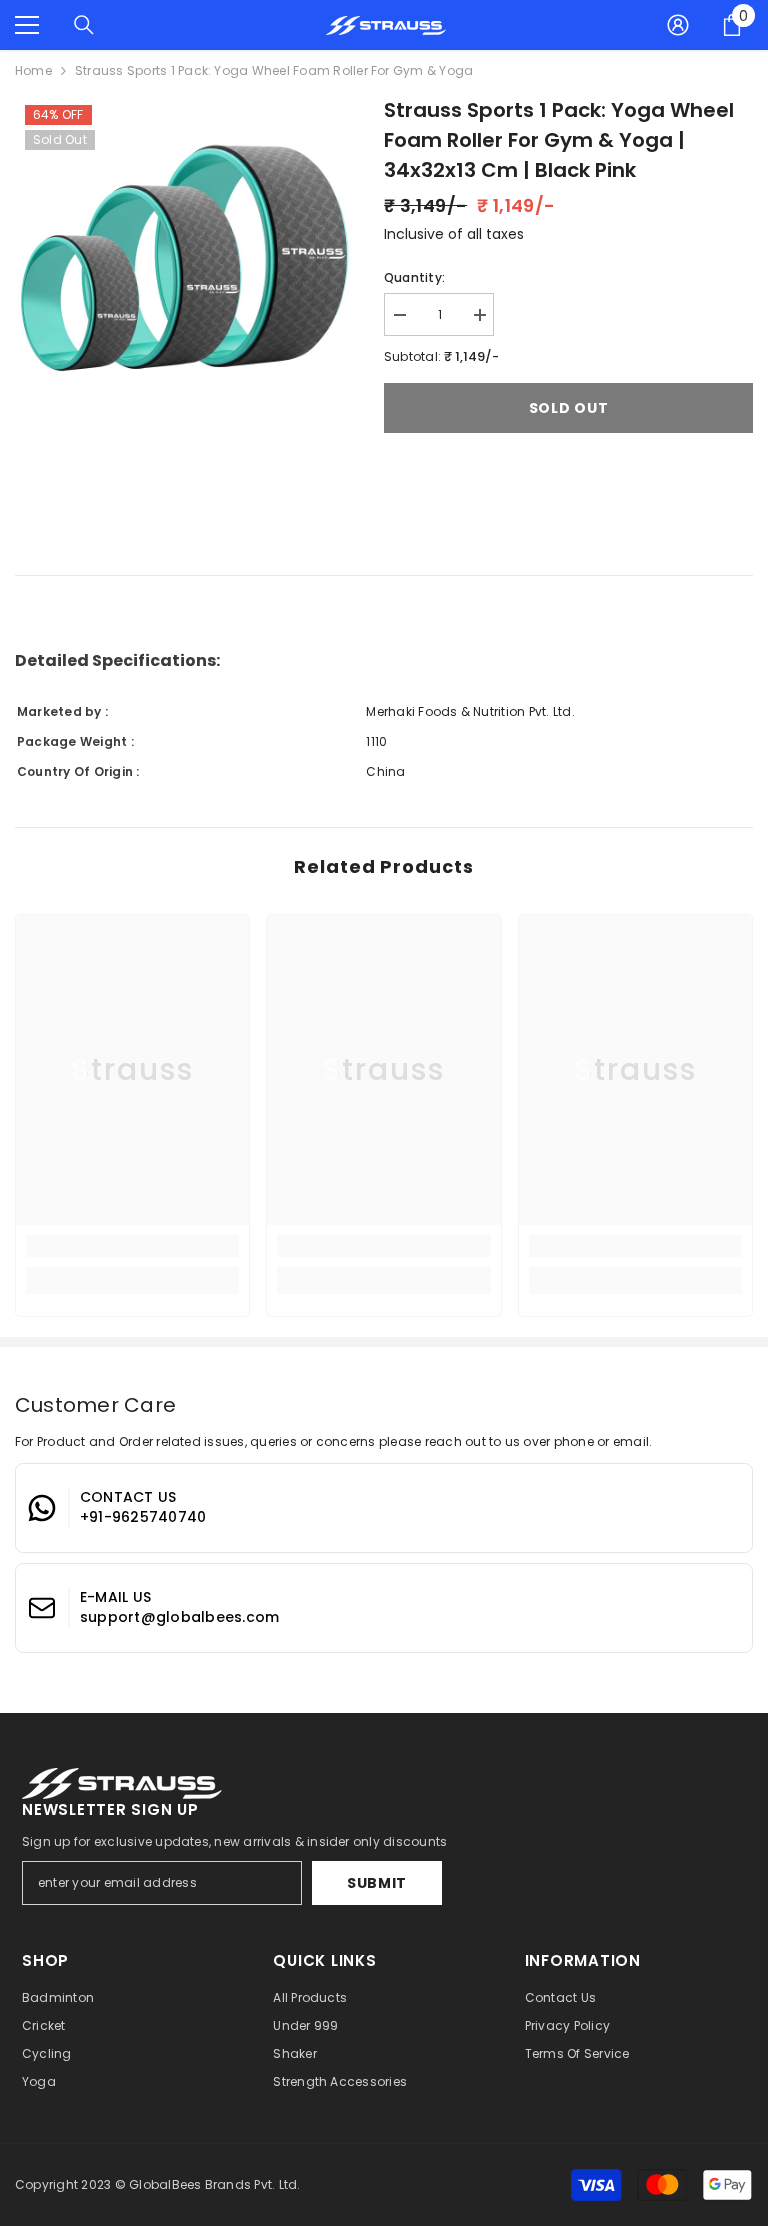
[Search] (84, 25)
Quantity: (414, 277)
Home (33, 70)
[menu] (27, 25)
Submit (377, 1883)
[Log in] (678, 25)
